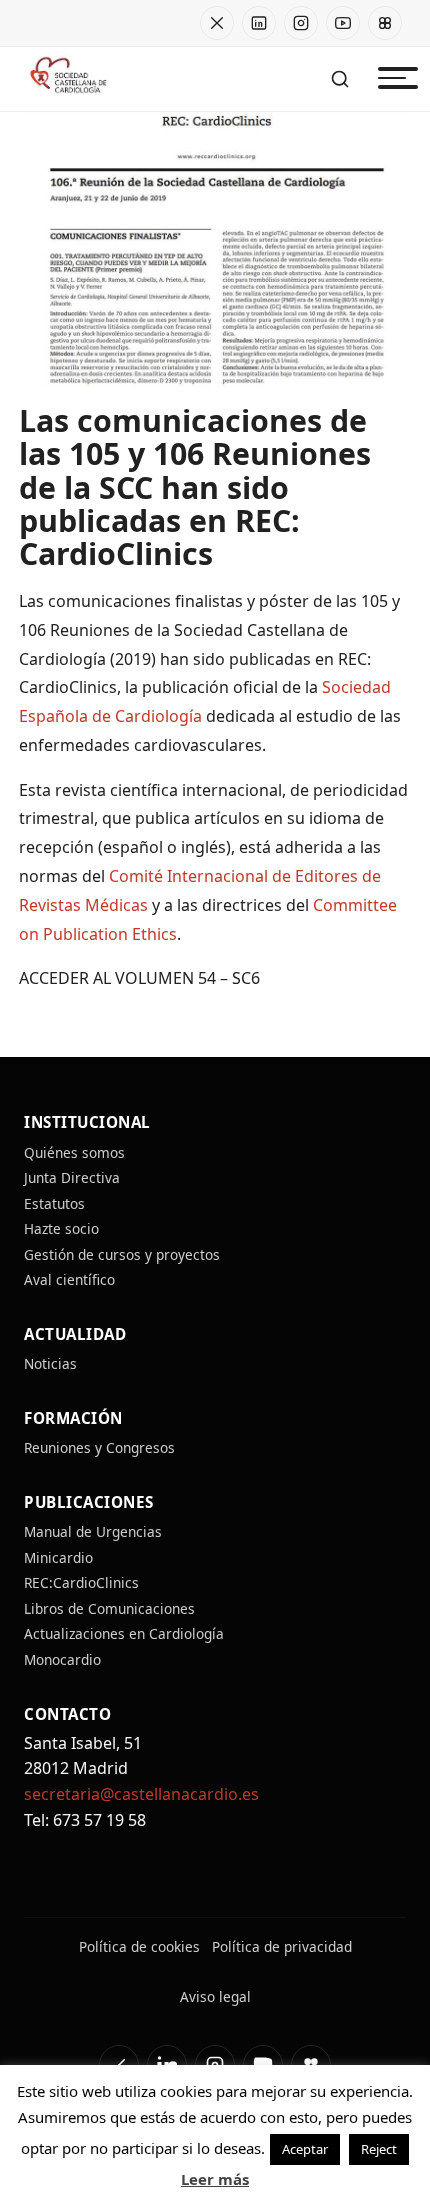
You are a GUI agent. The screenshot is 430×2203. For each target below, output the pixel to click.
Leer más (215, 2179)
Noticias (50, 1363)
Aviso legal (215, 1996)
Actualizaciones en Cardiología (124, 1633)
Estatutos (54, 1203)
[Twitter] (217, 23)
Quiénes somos (74, 1152)
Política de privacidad (282, 1946)
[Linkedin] (259, 23)
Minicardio (58, 1557)
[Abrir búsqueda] (340, 79)
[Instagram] (301, 23)
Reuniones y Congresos (99, 1447)
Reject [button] (379, 2149)
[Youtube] (343, 23)
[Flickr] (385, 23)
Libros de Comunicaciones (109, 1608)
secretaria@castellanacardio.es (141, 1794)
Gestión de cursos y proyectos (122, 1254)
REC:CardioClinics (83, 1582)
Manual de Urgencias (93, 1531)
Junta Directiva (72, 1177)
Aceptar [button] (305, 2149)
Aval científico (69, 1279)
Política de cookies (139, 1946)
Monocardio (62, 1659)
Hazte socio (61, 1228)
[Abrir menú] (392, 79)
